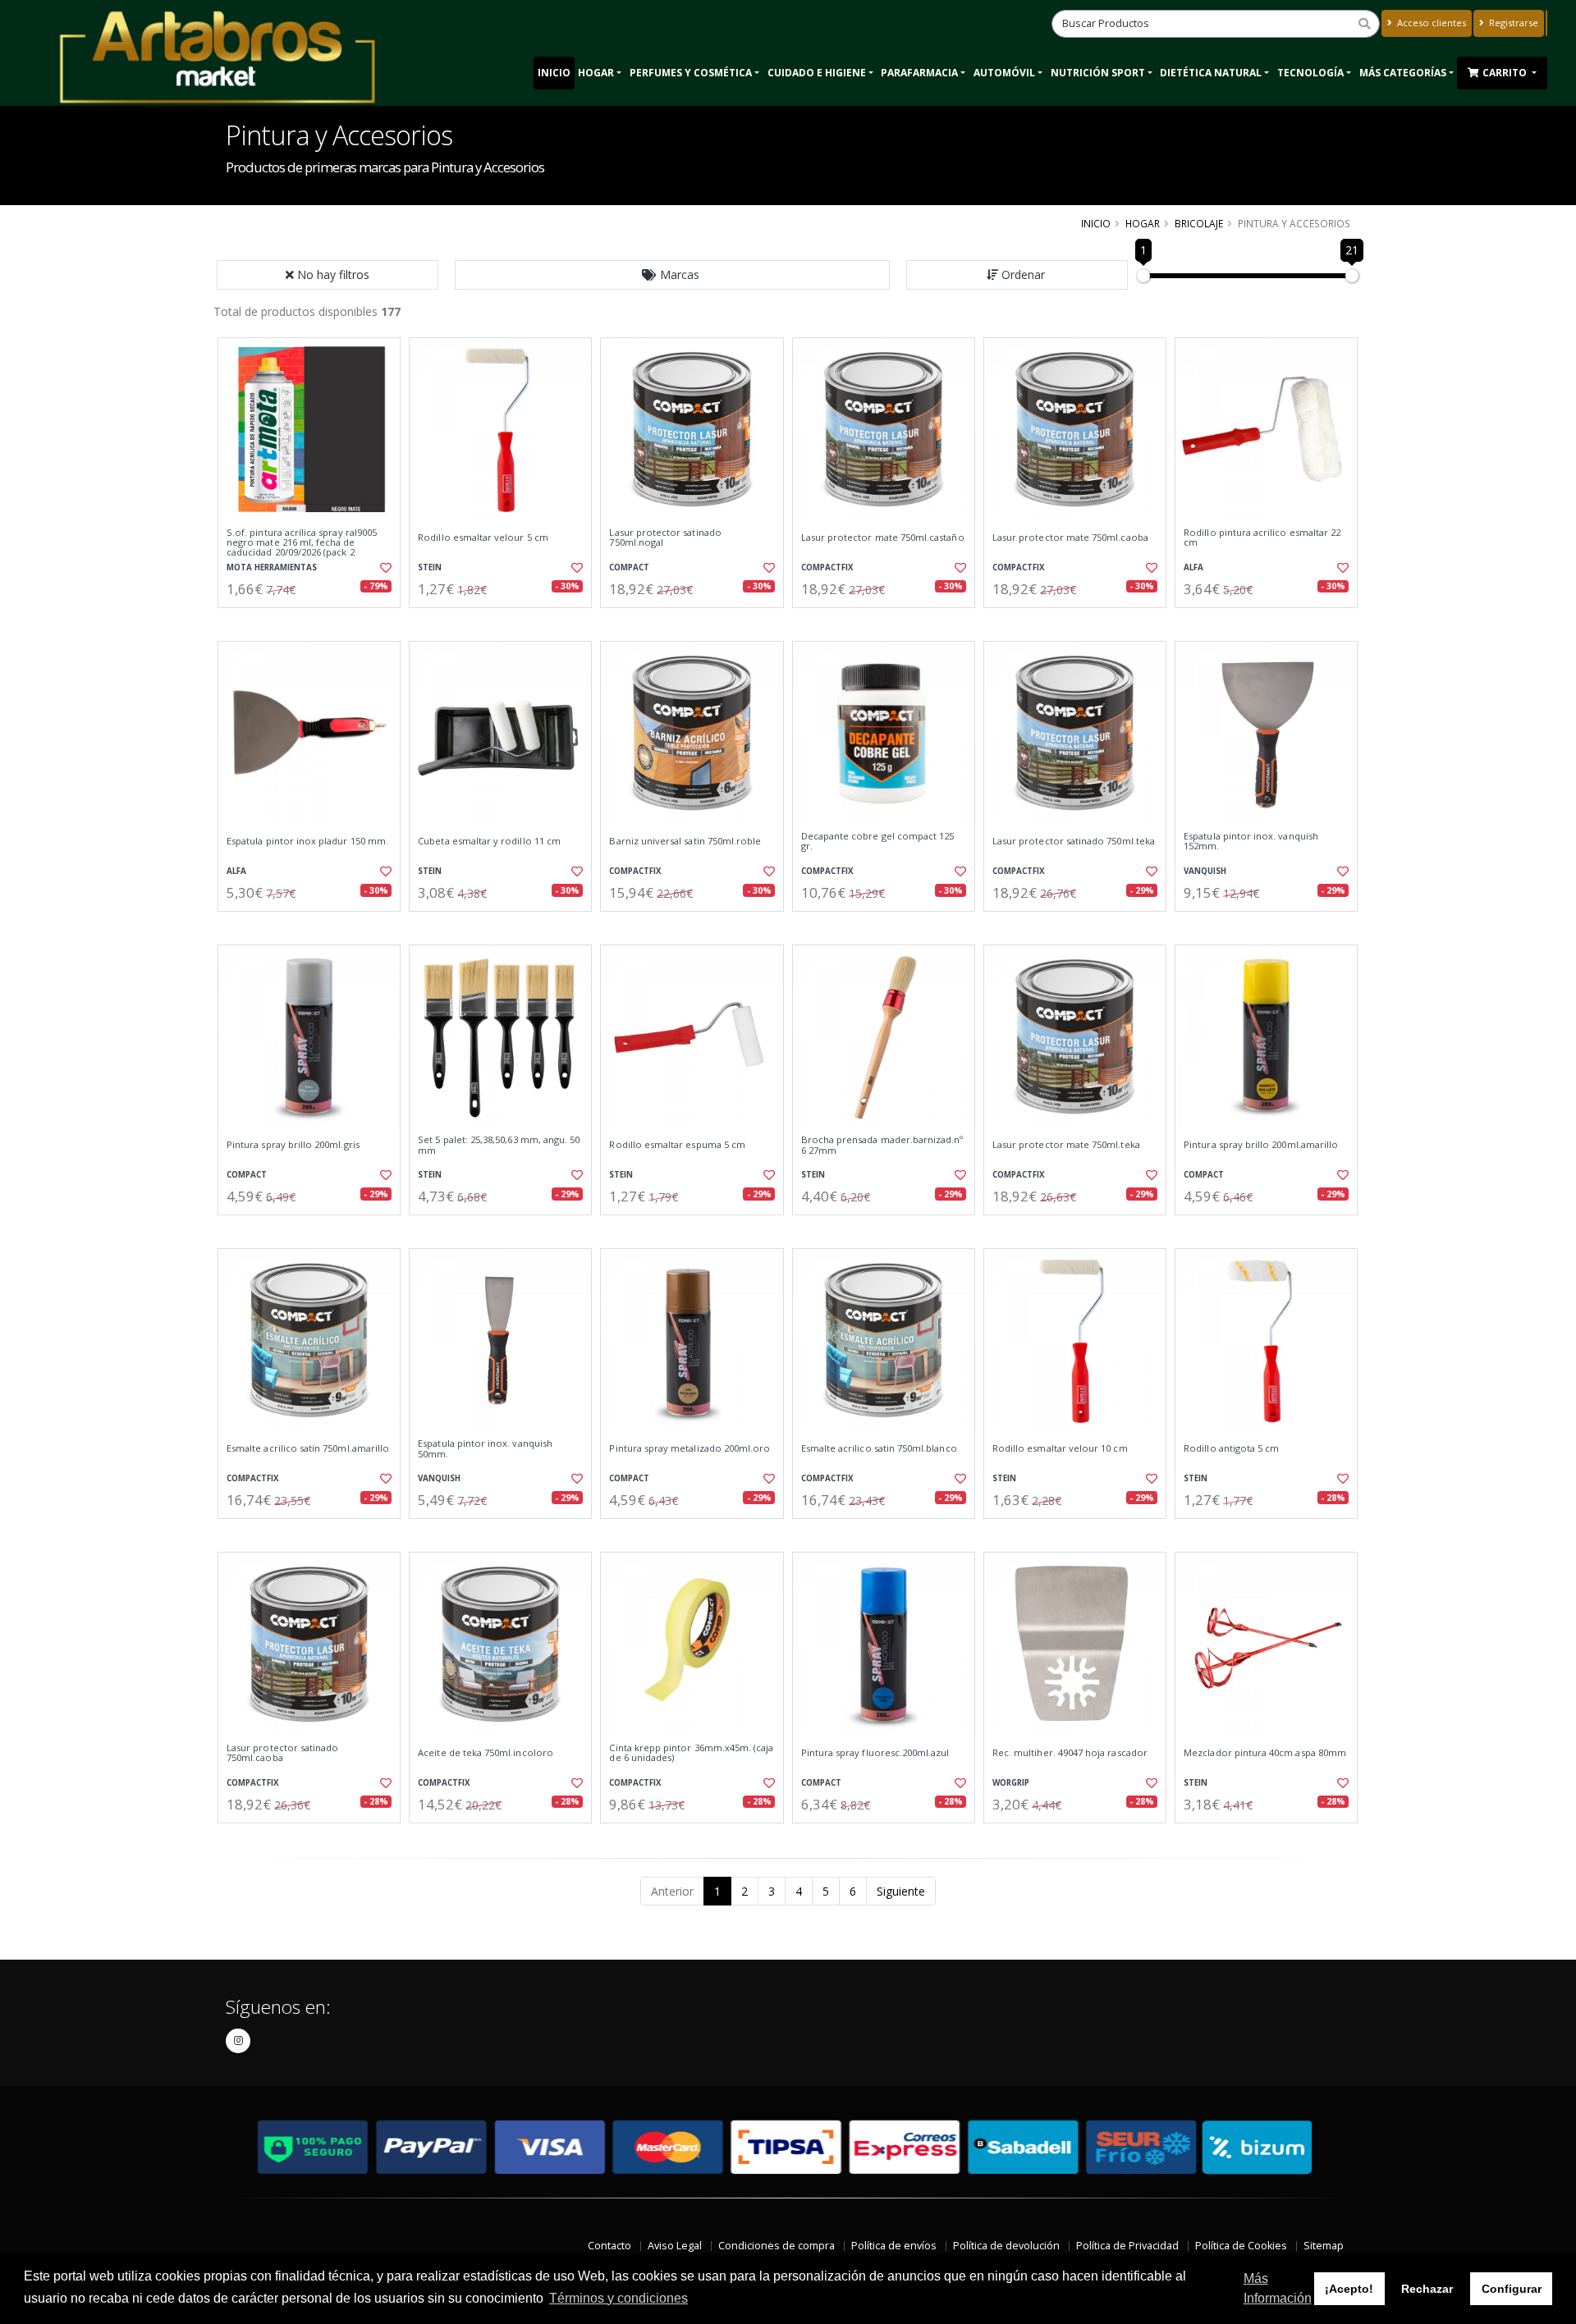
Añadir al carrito (314, 622)
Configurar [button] (1512, 2289)
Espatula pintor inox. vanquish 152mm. (1251, 842)
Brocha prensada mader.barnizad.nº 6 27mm (882, 1145)
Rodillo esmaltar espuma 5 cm (677, 1145)
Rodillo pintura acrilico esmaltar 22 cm (1262, 538)
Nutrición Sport (1098, 73)
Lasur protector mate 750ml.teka (1066, 1145)
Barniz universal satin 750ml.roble (685, 841)
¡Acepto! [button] (1349, 2289)
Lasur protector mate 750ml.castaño (883, 538)
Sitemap (1324, 2246)
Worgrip (1011, 1783)
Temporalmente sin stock (1075, 925)
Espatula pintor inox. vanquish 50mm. (485, 1449)
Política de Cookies (1241, 2246)
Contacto (609, 2246)
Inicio (554, 73)
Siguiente (901, 1891)
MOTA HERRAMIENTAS (272, 567)
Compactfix (827, 567)
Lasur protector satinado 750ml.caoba (282, 1753)
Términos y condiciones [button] (618, 2298)
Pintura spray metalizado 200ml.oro (689, 1448)
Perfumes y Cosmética (691, 73)
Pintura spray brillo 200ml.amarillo (1261, 1145)
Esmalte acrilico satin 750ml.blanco (879, 1448)
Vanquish (1205, 871)
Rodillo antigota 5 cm (1231, 1448)
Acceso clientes (1430, 23)
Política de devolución (1006, 2246)
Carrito (1506, 73)
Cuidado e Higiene (817, 73)
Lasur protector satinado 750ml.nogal (665, 538)
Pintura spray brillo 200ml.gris (293, 1145)
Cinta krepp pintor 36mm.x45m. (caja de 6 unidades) (691, 1753)
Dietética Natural (1211, 73)
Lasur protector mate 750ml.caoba (1070, 538)
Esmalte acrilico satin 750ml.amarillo (308, 1448)
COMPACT (629, 567)
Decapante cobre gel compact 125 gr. (878, 842)
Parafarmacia (919, 73)
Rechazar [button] (1427, 2289)
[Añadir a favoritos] (384, 568)
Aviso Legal (675, 2246)
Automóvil (1004, 73)
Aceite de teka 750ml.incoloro (486, 1753)
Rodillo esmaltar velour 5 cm (483, 538)
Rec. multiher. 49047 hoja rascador (1070, 1753)
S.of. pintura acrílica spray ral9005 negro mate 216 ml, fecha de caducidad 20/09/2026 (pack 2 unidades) (302, 548)
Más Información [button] (1278, 2288)
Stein (430, 567)
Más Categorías (1403, 73)
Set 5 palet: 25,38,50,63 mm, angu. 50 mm (499, 1145)
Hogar (596, 73)
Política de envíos (894, 2246)
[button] (672, 275)
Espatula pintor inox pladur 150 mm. (307, 841)
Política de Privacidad (1127, 2246)
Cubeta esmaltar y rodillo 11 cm (489, 841)
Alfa (1193, 567)
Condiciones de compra (777, 2246)
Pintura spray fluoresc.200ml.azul (875, 1753)
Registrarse (1512, 23)
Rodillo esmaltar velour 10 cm (1060, 1448)
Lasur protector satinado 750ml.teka (1074, 841)
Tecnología (1310, 73)
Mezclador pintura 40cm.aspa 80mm (1265, 1753)
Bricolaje (1199, 223)
